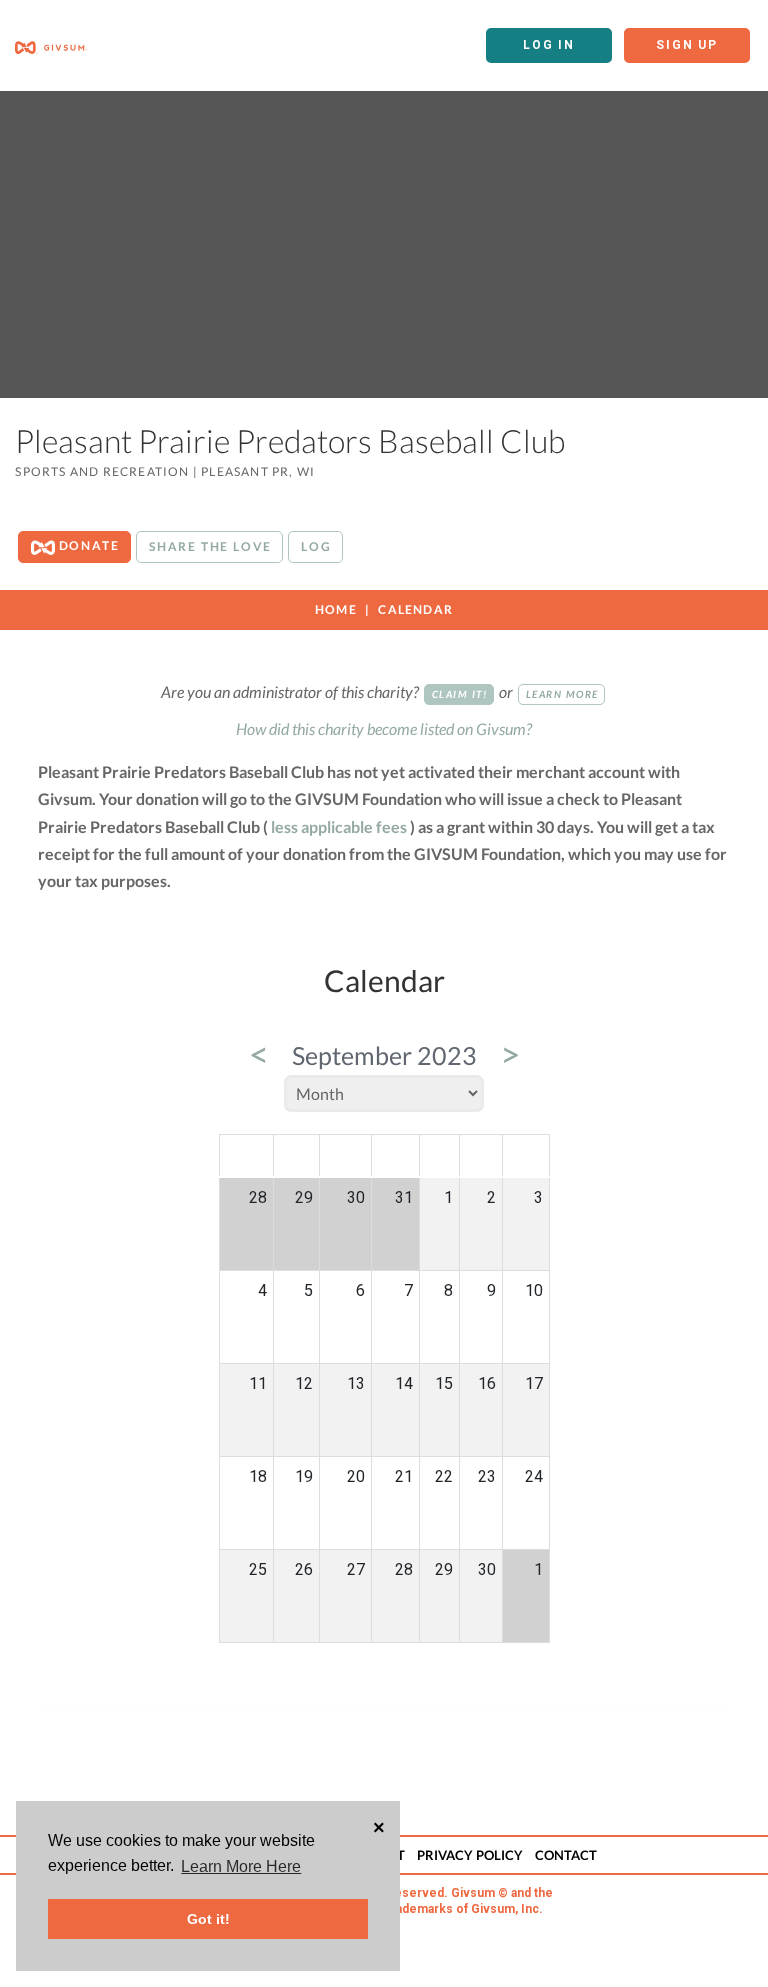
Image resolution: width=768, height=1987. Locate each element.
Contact (566, 1855)
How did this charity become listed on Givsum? (384, 728)
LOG (316, 546)
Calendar (415, 609)
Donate (87, 545)
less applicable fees (339, 826)
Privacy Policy (470, 1855)
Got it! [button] (208, 1919)
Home (336, 609)
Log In (549, 45)
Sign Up (687, 45)
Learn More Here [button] (241, 1866)
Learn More (562, 694)
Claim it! (460, 694)
